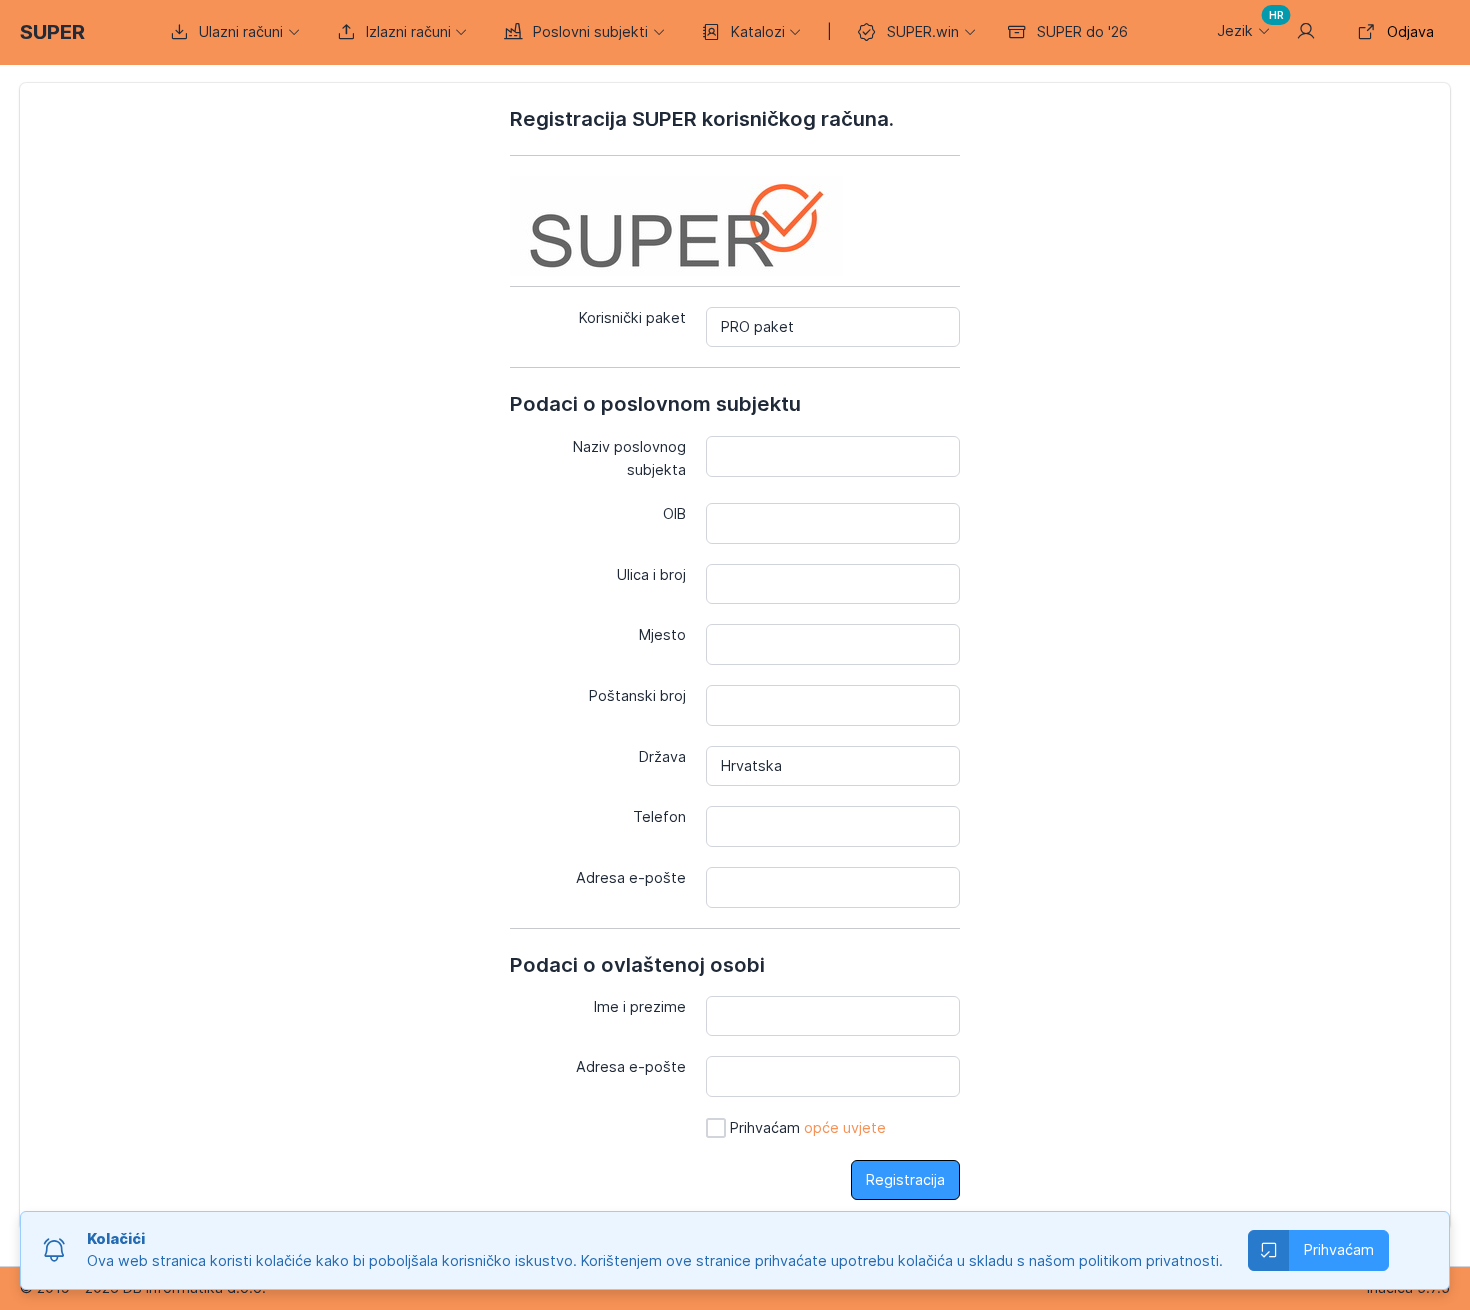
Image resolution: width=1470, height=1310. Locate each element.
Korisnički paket (632, 317)
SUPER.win (923, 31)
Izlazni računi (408, 31)
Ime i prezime (640, 1006)
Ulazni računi (241, 31)
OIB (674, 513)
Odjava (1410, 31)
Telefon (659, 816)
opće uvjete (845, 1127)
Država (662, 756)
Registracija (905, 1179)
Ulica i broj (651, 574)
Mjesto (662, 634)
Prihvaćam (1339, 1249)
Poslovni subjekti (590, 31)
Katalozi (758, 31)
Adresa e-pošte (631, 877)
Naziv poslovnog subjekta (629, 458)
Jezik (1249, 24)
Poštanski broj (637, 695)
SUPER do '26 (1082, 31)
